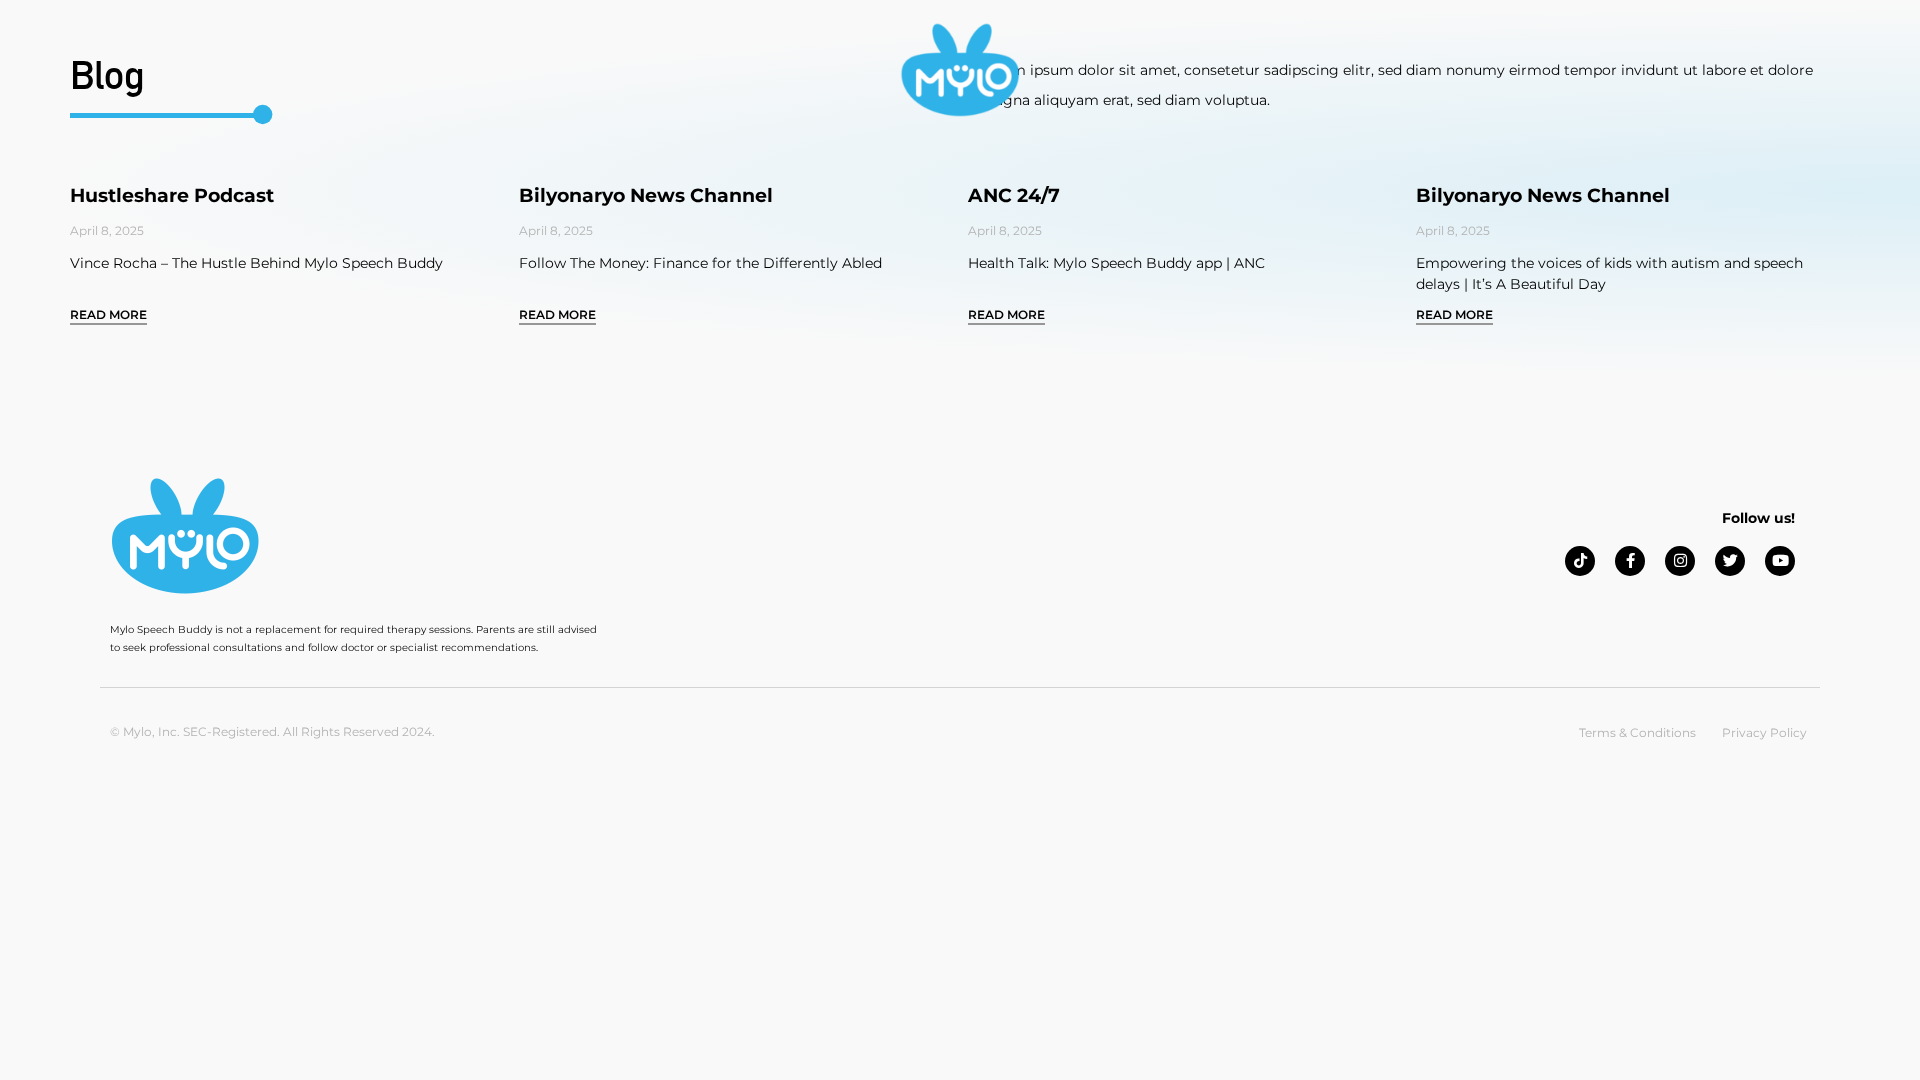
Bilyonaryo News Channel (646, 195)
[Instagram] (1680, 561)
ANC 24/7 (1014, 195)
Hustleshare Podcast (172, 195)
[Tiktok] (1580, 561)
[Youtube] (1780, 561)
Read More (108, 314)
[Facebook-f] (1630, 561)
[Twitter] (1730, 561)
